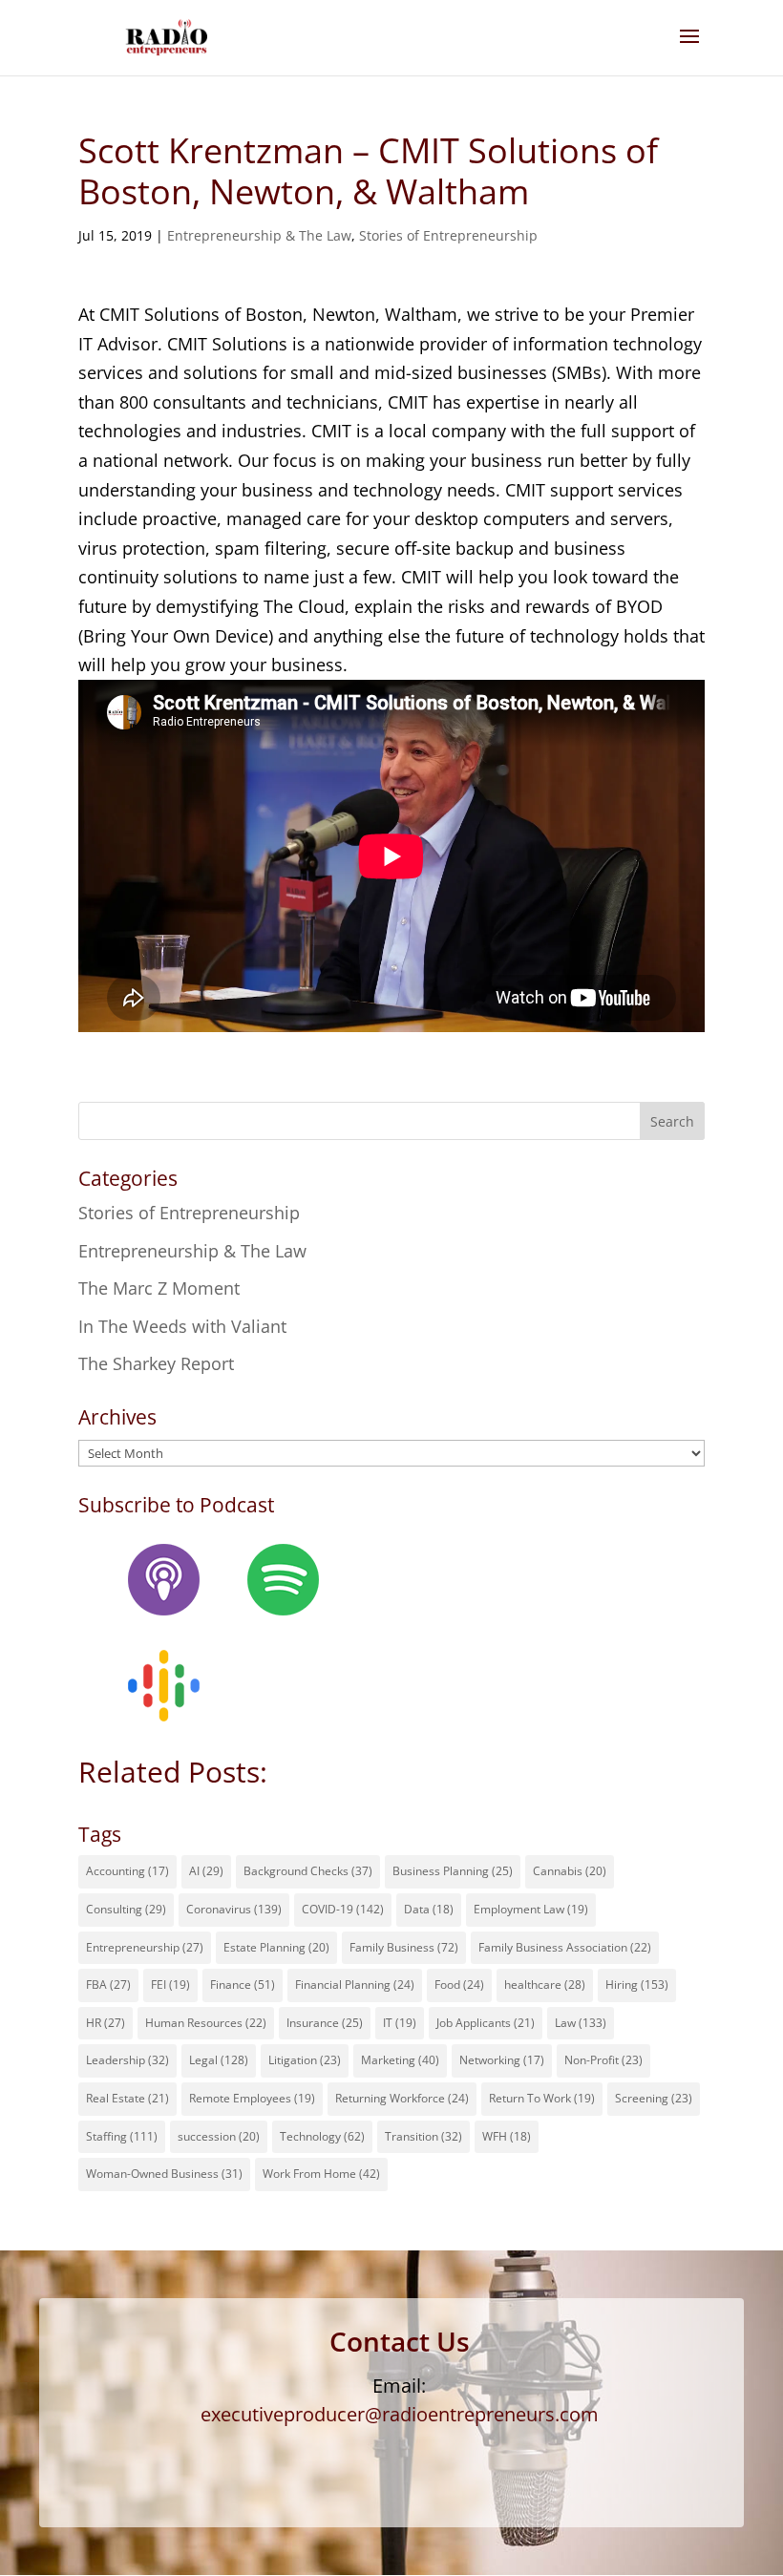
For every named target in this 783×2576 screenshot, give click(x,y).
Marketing (400, 2060)
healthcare (545, 1985)
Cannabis (570, 1871)
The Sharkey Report (156, 1363)
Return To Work (542, 2098)
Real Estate (127, 2098)
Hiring (637, 1985)
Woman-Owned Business (164, 2174)
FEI (170, 1985)
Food (459, 1985)
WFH (507, 2136)
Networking (502, 2060)
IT (400, 2023)
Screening (654, 2098)
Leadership (127, 2060)
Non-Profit (603, 2060)
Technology (322, 2136)
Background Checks (308, 1871)
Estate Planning (276, 1947)
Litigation (305, 2060)
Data (429, 1909)
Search (672, 1121)
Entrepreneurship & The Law (259, 235)
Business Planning (453, 1871)
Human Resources (206, 2023)
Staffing (122, 2136)
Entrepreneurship (145, 1947)
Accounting (127, 1871)
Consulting (126, 1909)
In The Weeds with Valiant (182, 1326)
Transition (423, 2136)
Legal (219, 2060)
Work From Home (321, 2174)
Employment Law (531, 1909)
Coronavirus (234, 1909)
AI (206, 1871)
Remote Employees (252, 2098)
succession (219, 2136)
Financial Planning (355, 1985)
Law (581, 2023)
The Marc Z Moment (159, 1288)
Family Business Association (565, 1947)
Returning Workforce (402, 2098)
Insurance (325, 2023)
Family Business (404, 1947)
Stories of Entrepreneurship (448, 235)
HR (106, 2023)
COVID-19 (343, 1909)
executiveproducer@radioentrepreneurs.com (400, 2414)
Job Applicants (486, 2023)
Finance (243, 1985)
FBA (108, 1985)
